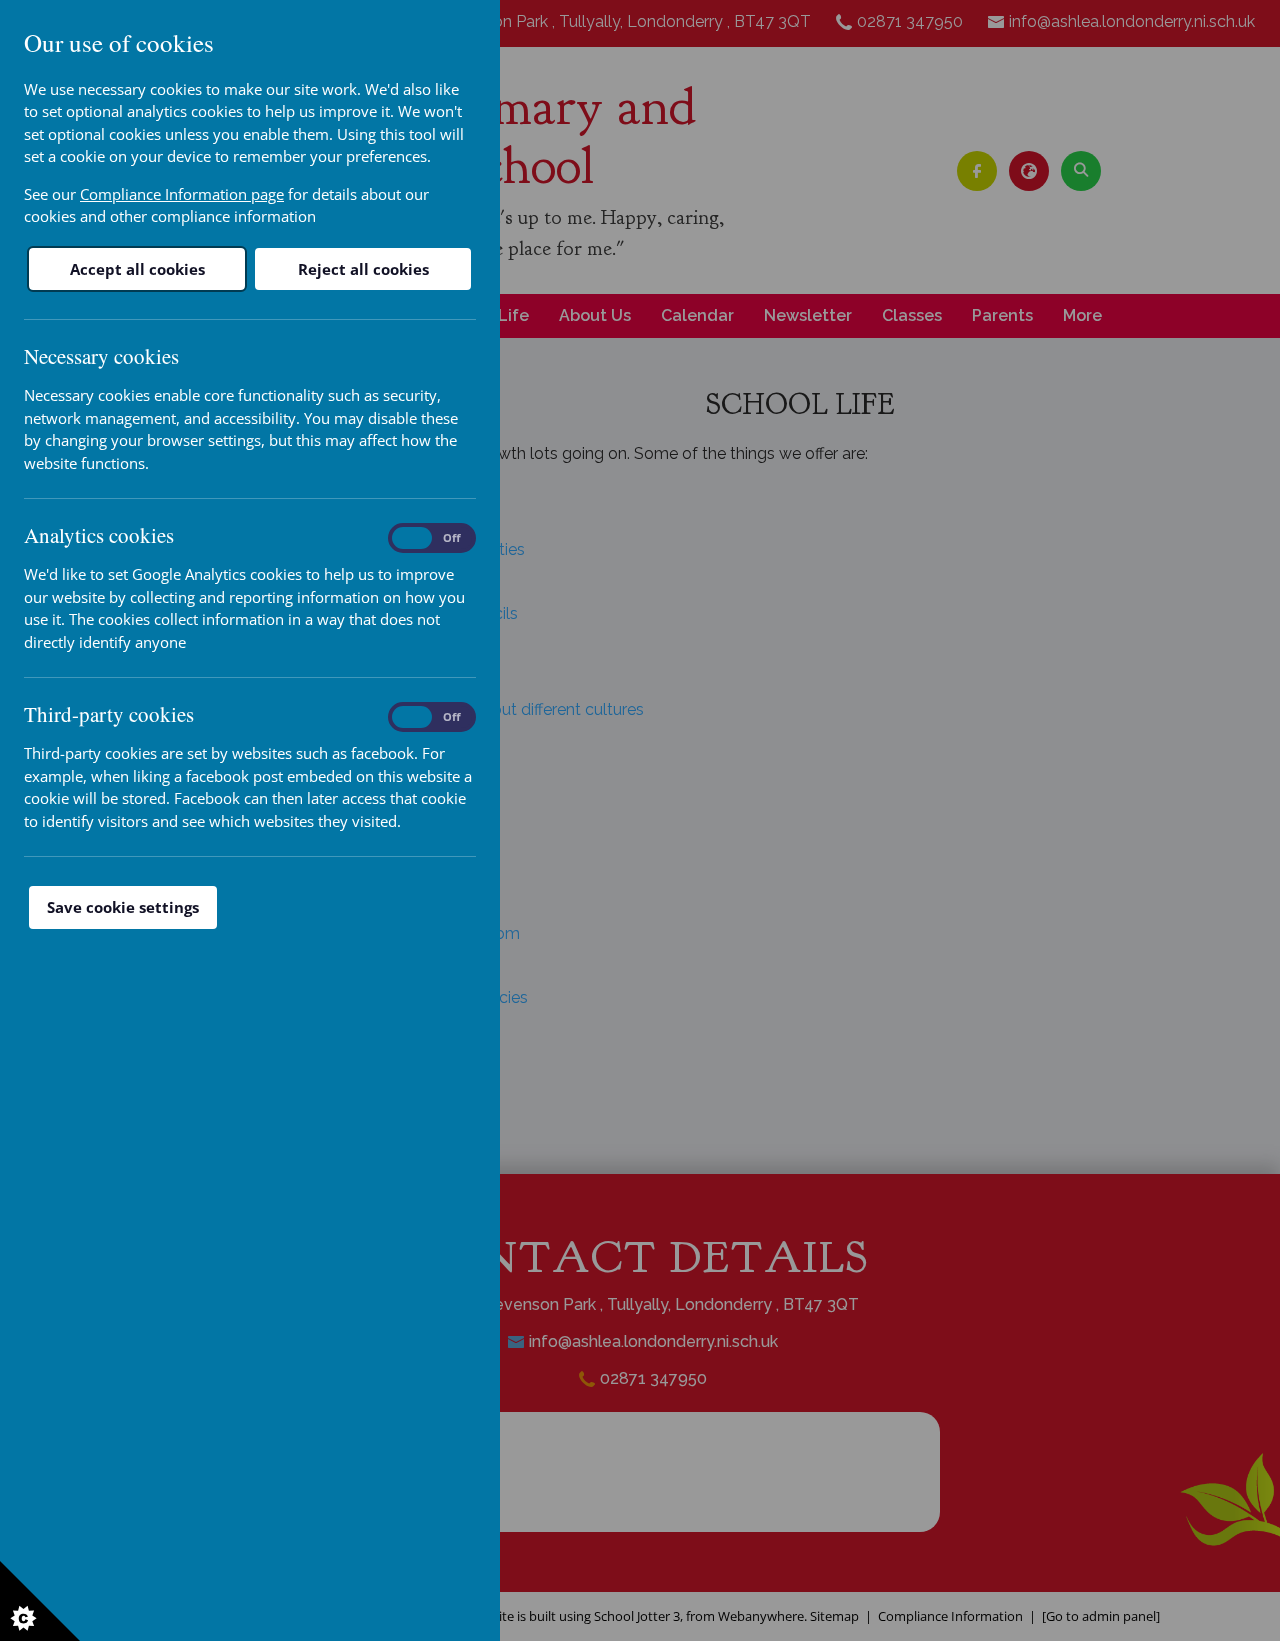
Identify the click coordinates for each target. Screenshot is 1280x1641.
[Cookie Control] (40, 1601)
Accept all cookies (137, 269)
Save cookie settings (123, 907)
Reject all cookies (363, 269)
